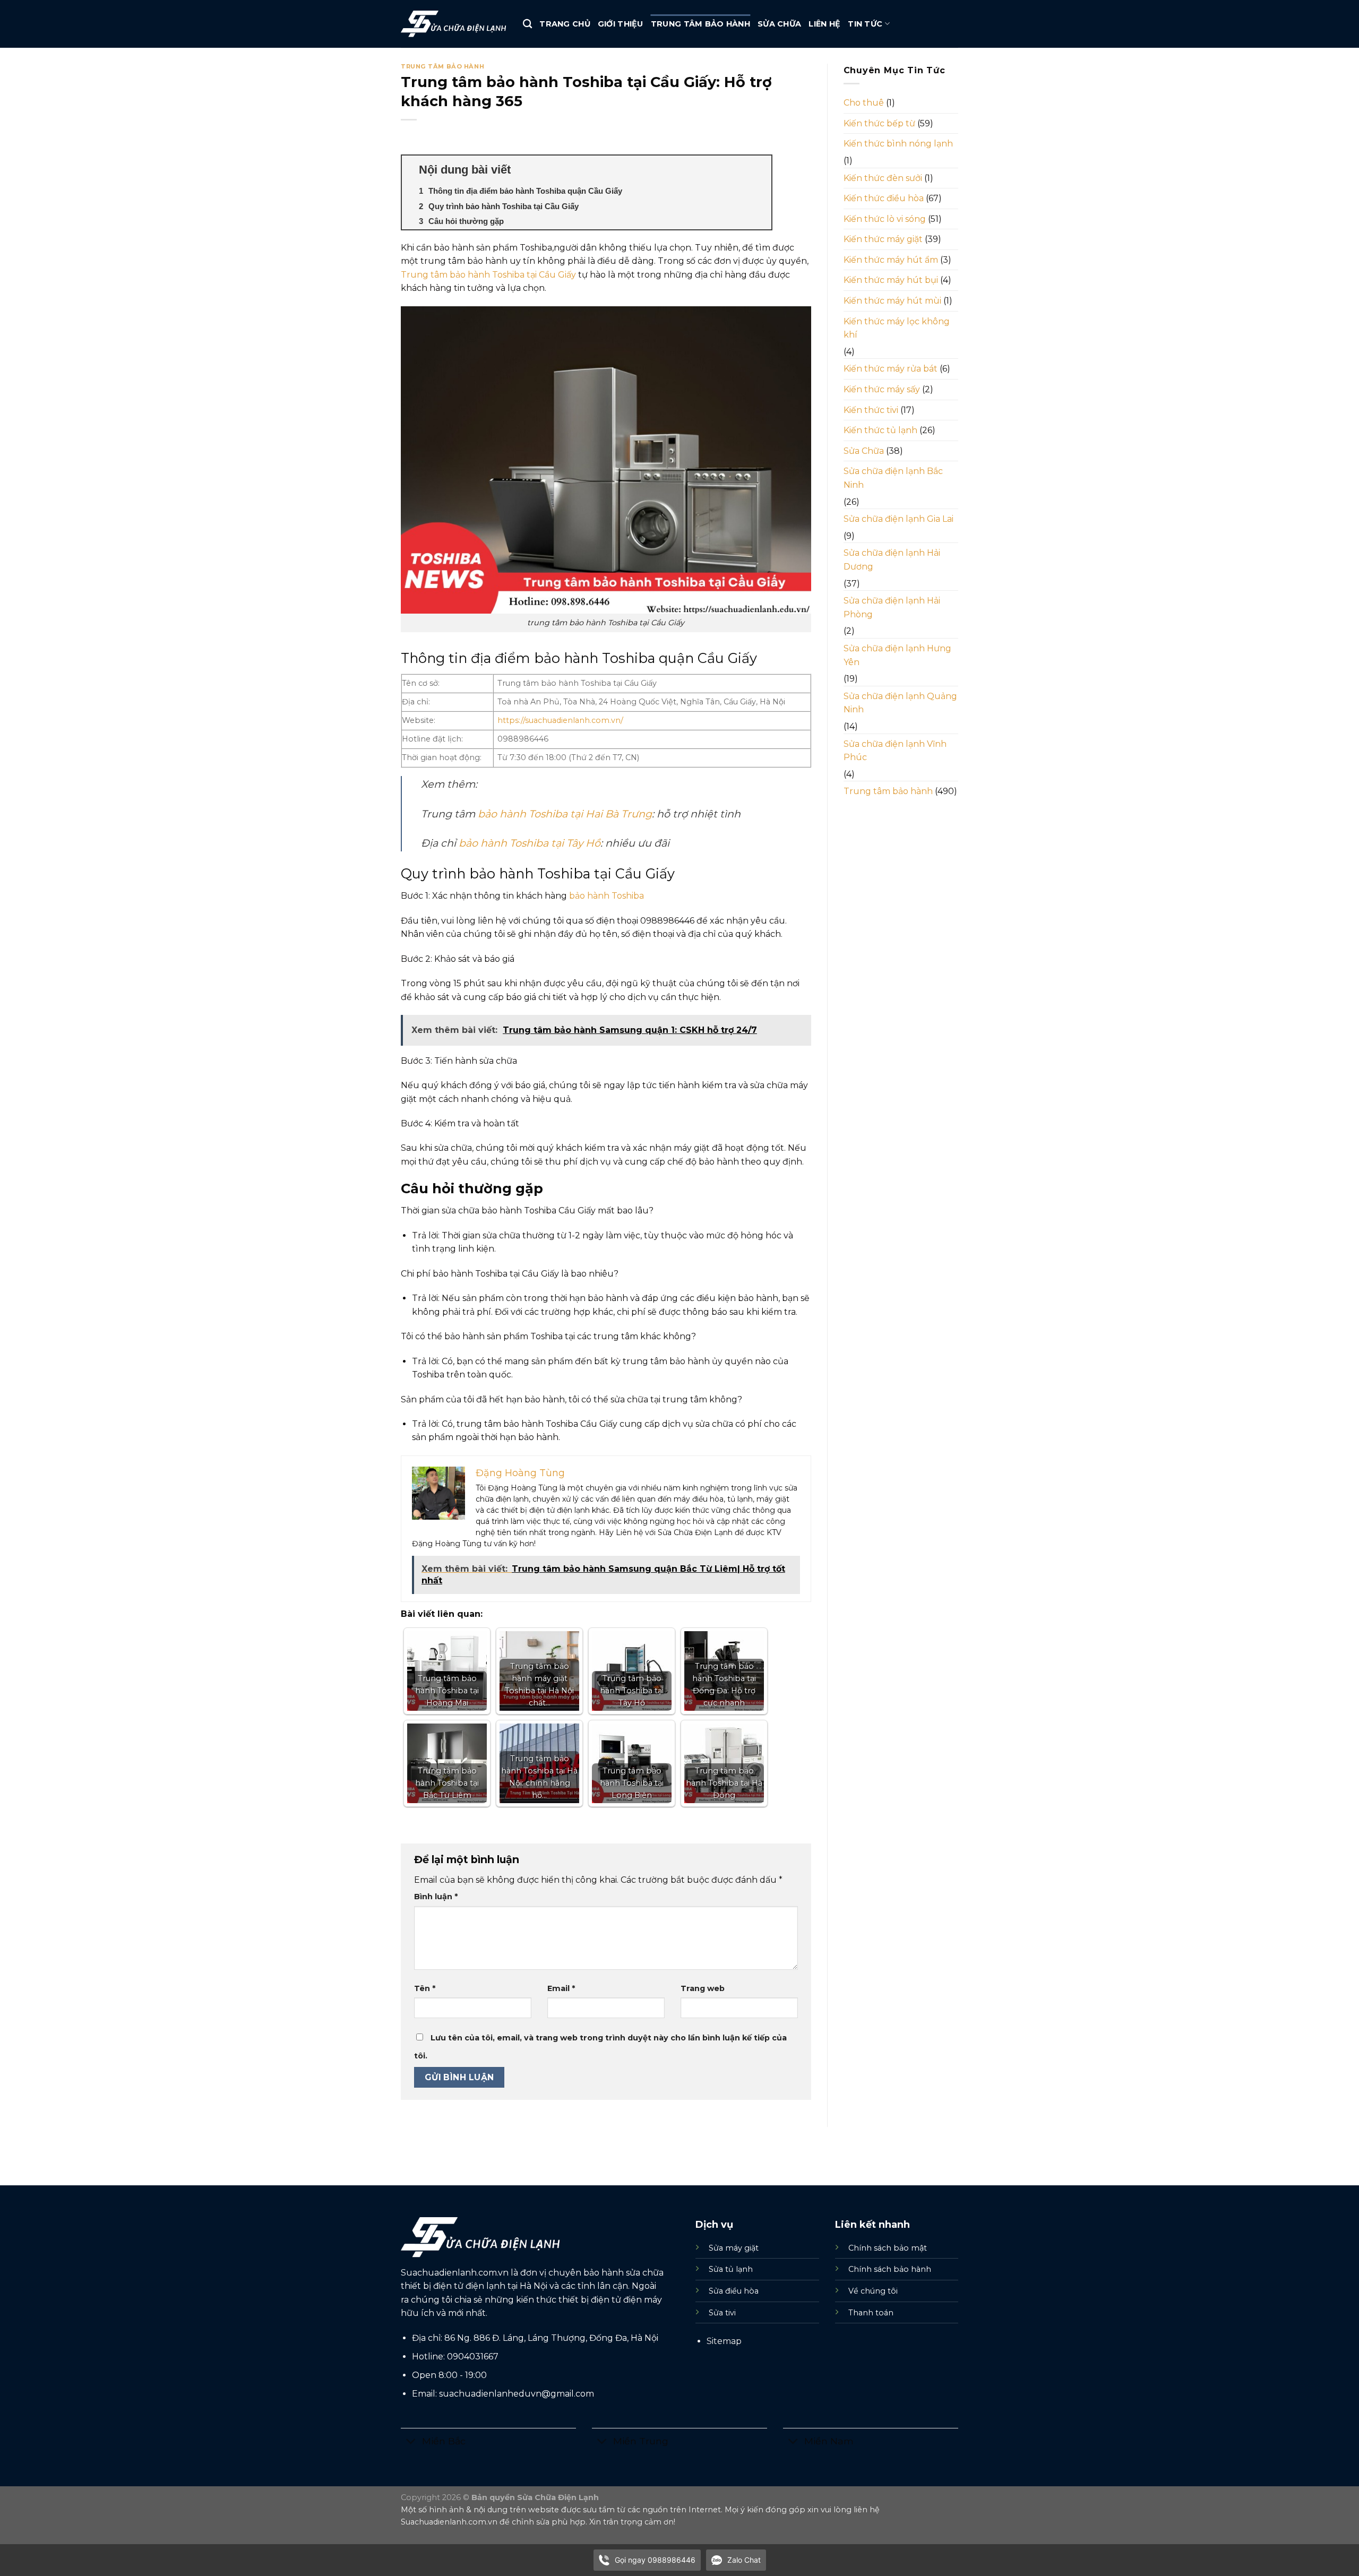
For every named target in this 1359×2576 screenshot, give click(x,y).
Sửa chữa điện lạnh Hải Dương (892, 560)
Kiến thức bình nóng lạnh (898, 144)
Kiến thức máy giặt (883, 239)
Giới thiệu (621, 24)
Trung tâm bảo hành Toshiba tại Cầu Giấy (488, 275)
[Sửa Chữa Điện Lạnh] (454, 24)
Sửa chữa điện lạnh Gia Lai (898, 519)
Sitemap (724, 2341)
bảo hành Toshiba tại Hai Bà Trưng (565, 814)
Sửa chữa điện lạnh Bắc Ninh (893, 478)
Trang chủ (565, 24)
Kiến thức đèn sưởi (883, 178)
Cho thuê (864, 103)
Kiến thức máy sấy (882, 389)
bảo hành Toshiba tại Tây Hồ (530, 843)
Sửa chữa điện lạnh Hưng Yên (897, 655)
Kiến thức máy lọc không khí (897, 328)
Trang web (703, 1988)
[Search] (527, 24)
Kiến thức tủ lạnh (880, 430)
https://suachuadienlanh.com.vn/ (560, 720)
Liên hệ (824, 24)
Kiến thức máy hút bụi (891, 280)
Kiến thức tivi (871, 410)
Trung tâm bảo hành (700, 24)
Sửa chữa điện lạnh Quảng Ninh (900, 703)
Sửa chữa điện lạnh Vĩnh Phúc (895, 751)
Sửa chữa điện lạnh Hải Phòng (892, 608)
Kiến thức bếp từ (879, 123)
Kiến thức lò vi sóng (885, 219)
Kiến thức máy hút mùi (892, 301)
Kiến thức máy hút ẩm (891, 260)
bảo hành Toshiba (607, 896)
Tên (425, 1988)
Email (561, 1988)
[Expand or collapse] (759, 170)
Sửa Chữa (779, 24)
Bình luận (436, 1897)
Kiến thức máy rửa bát (891, 369)
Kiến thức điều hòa (884, 198)
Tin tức (865, 24)
